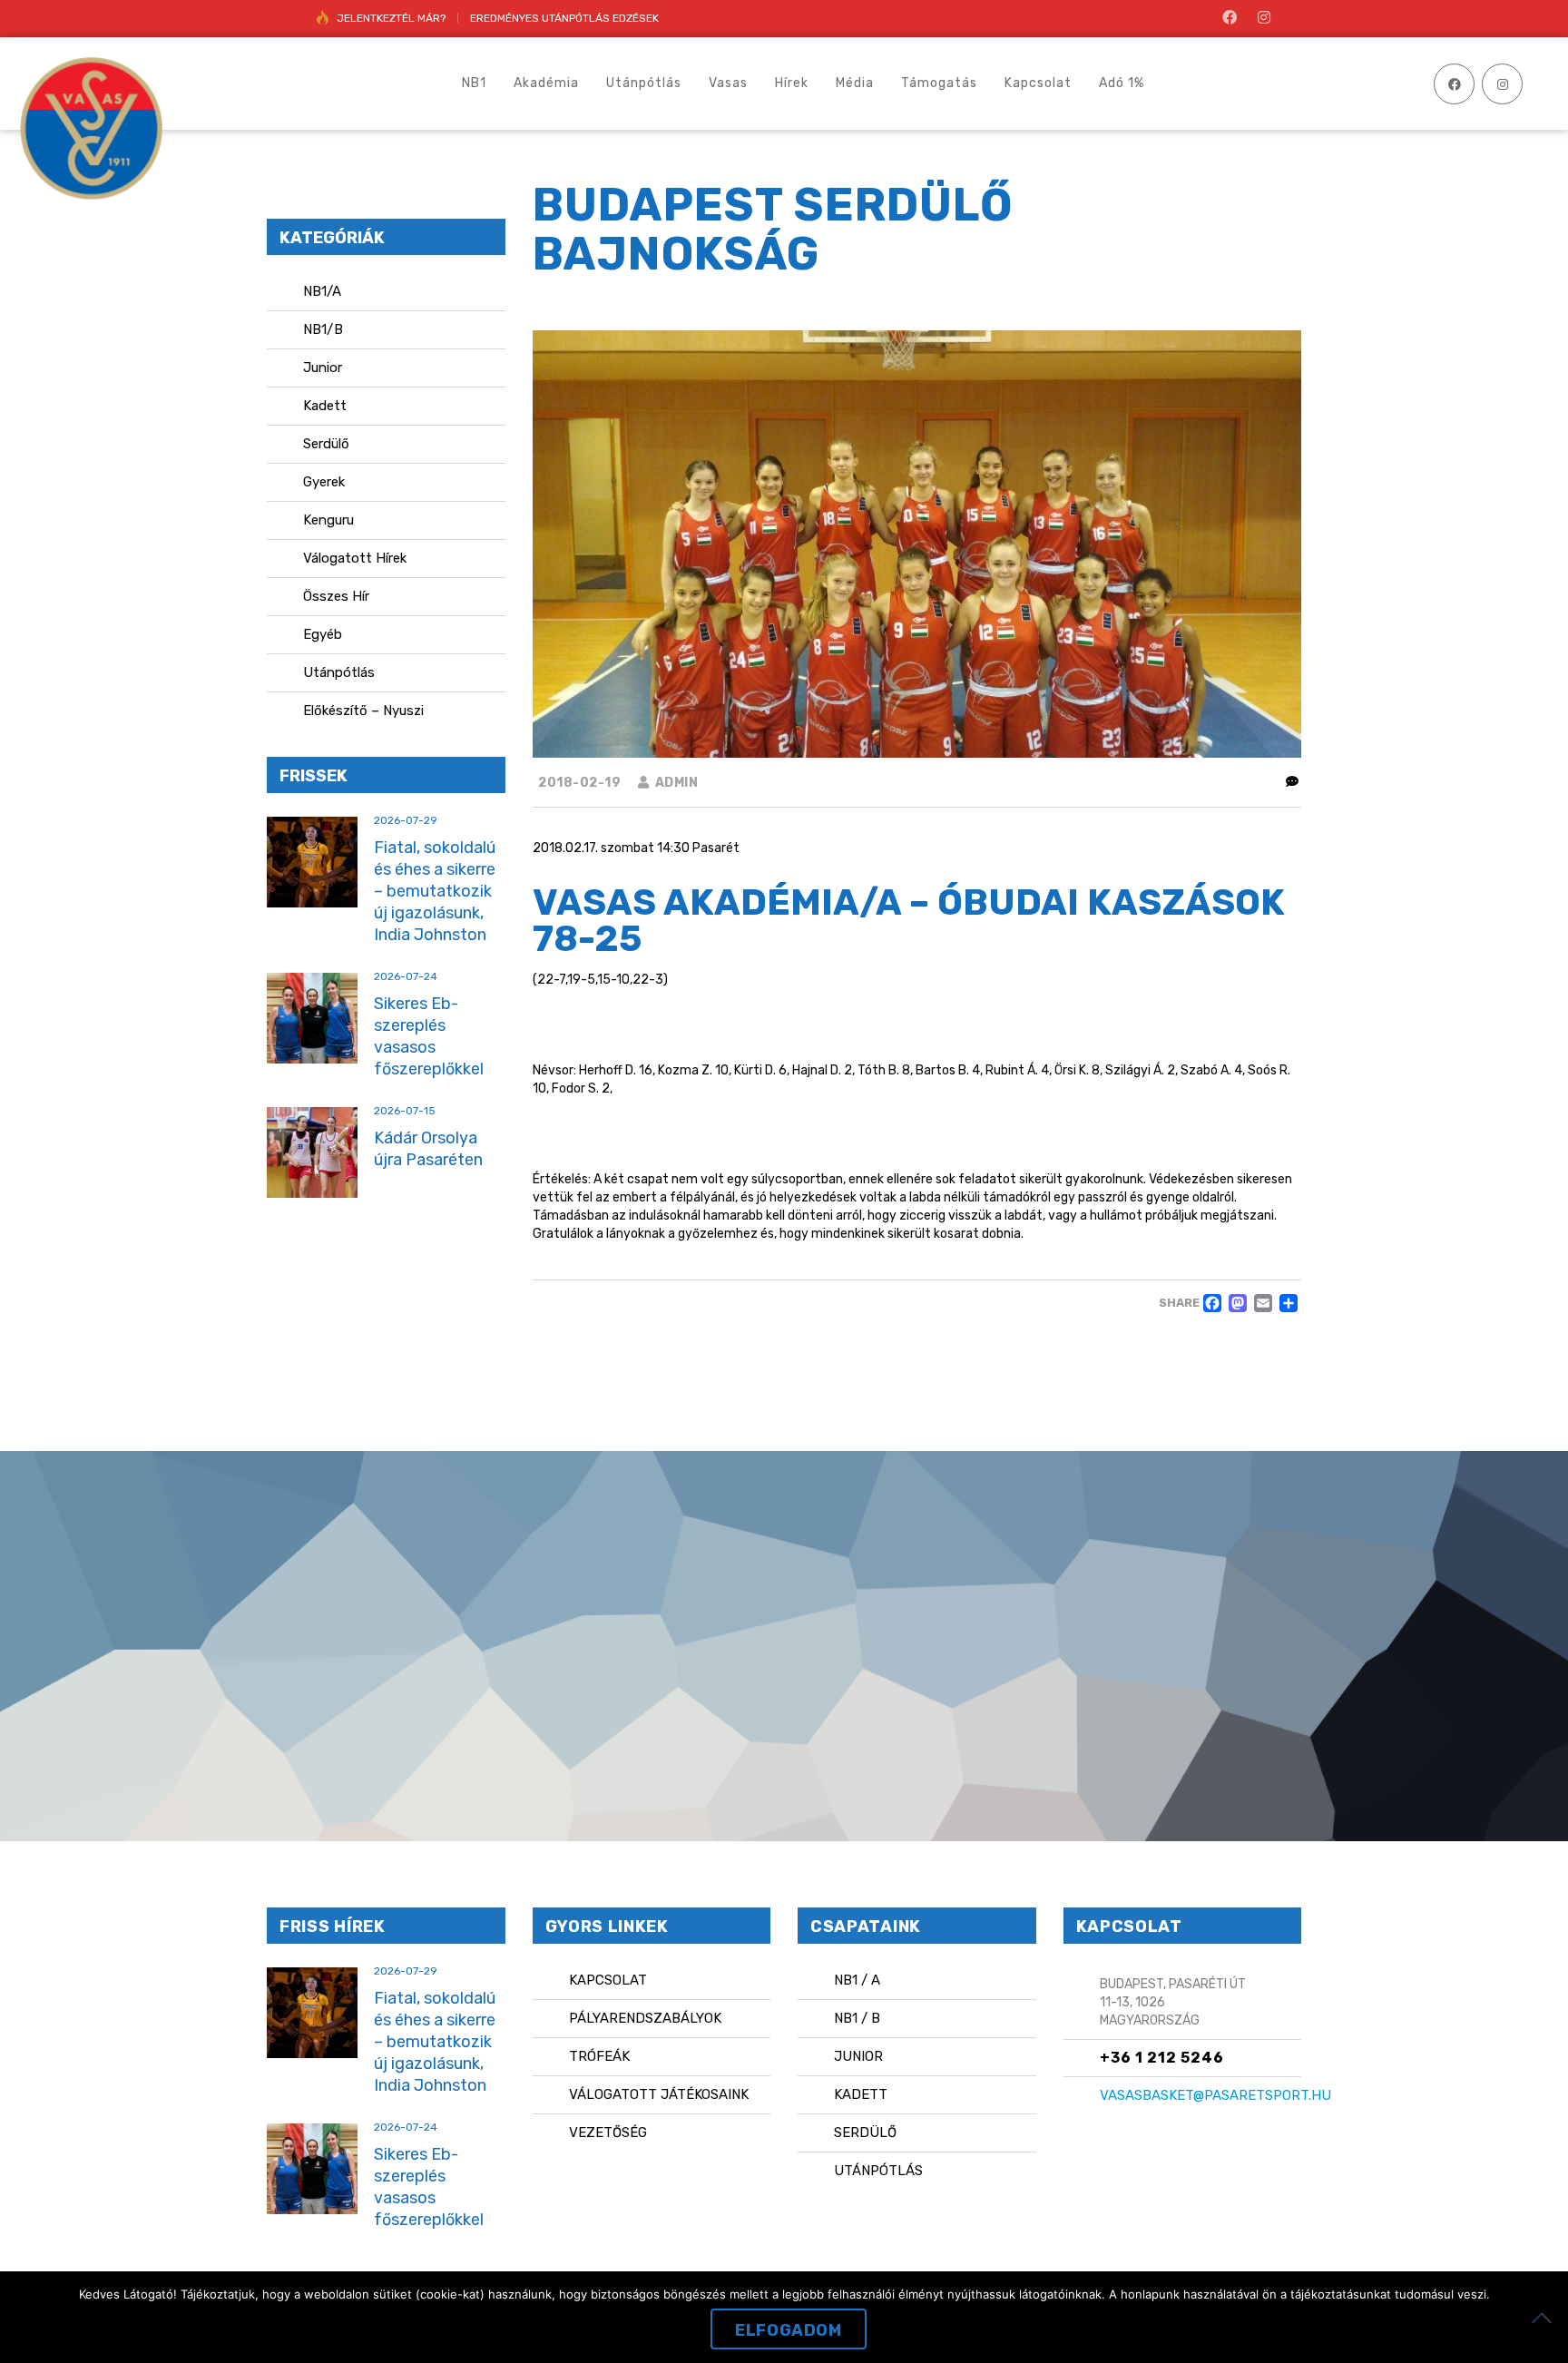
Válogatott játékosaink (659, 2094)
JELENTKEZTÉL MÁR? (391, 18)
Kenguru (328, 520)
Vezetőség (608, 2133)
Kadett (325, 406)
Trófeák (599, 2056)
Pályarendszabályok (645, 2018)
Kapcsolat (608, 1980)
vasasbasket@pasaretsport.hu (1215, 2095)
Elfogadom (788, 2330)
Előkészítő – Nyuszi (363, 711)
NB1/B (323, 329)
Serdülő (326, 444)
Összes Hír (336, 596)
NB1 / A (857, 1980)
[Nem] (1545, 2318)
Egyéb (323, 634)
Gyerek (324, 482)
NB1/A (322, 291)
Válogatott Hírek (355, 558)
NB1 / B (857, 2018)
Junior (323, 368)
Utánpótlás (339, 672)
